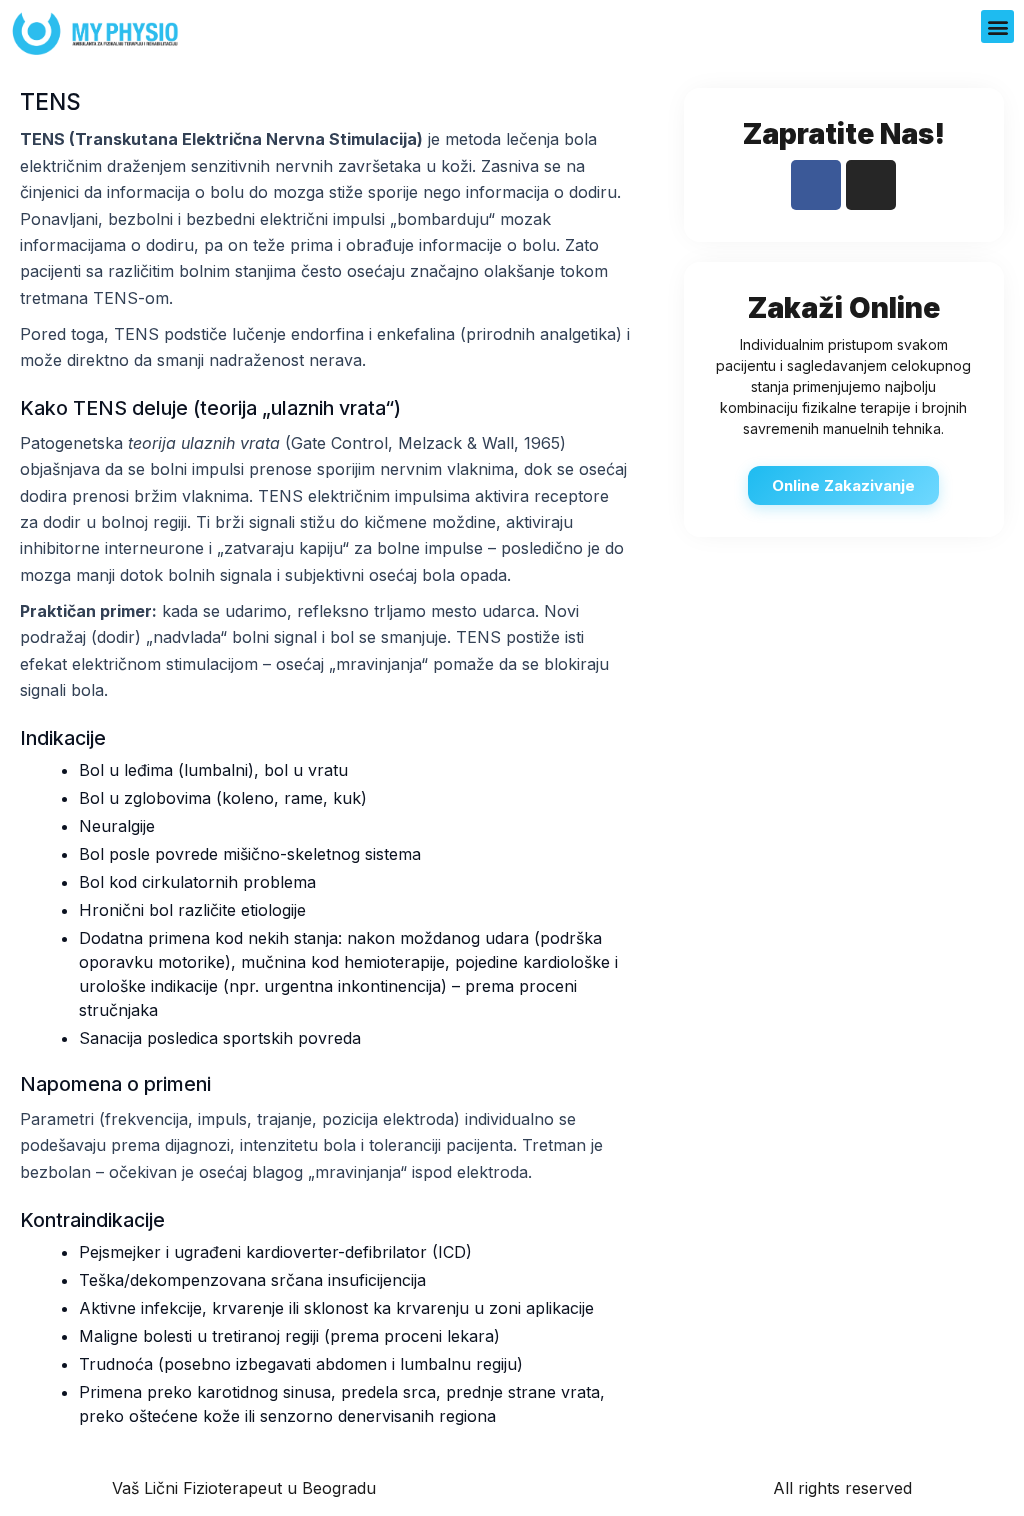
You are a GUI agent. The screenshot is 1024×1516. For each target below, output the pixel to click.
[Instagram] (871, 185)
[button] (997, 26)
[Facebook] (816, 185)
